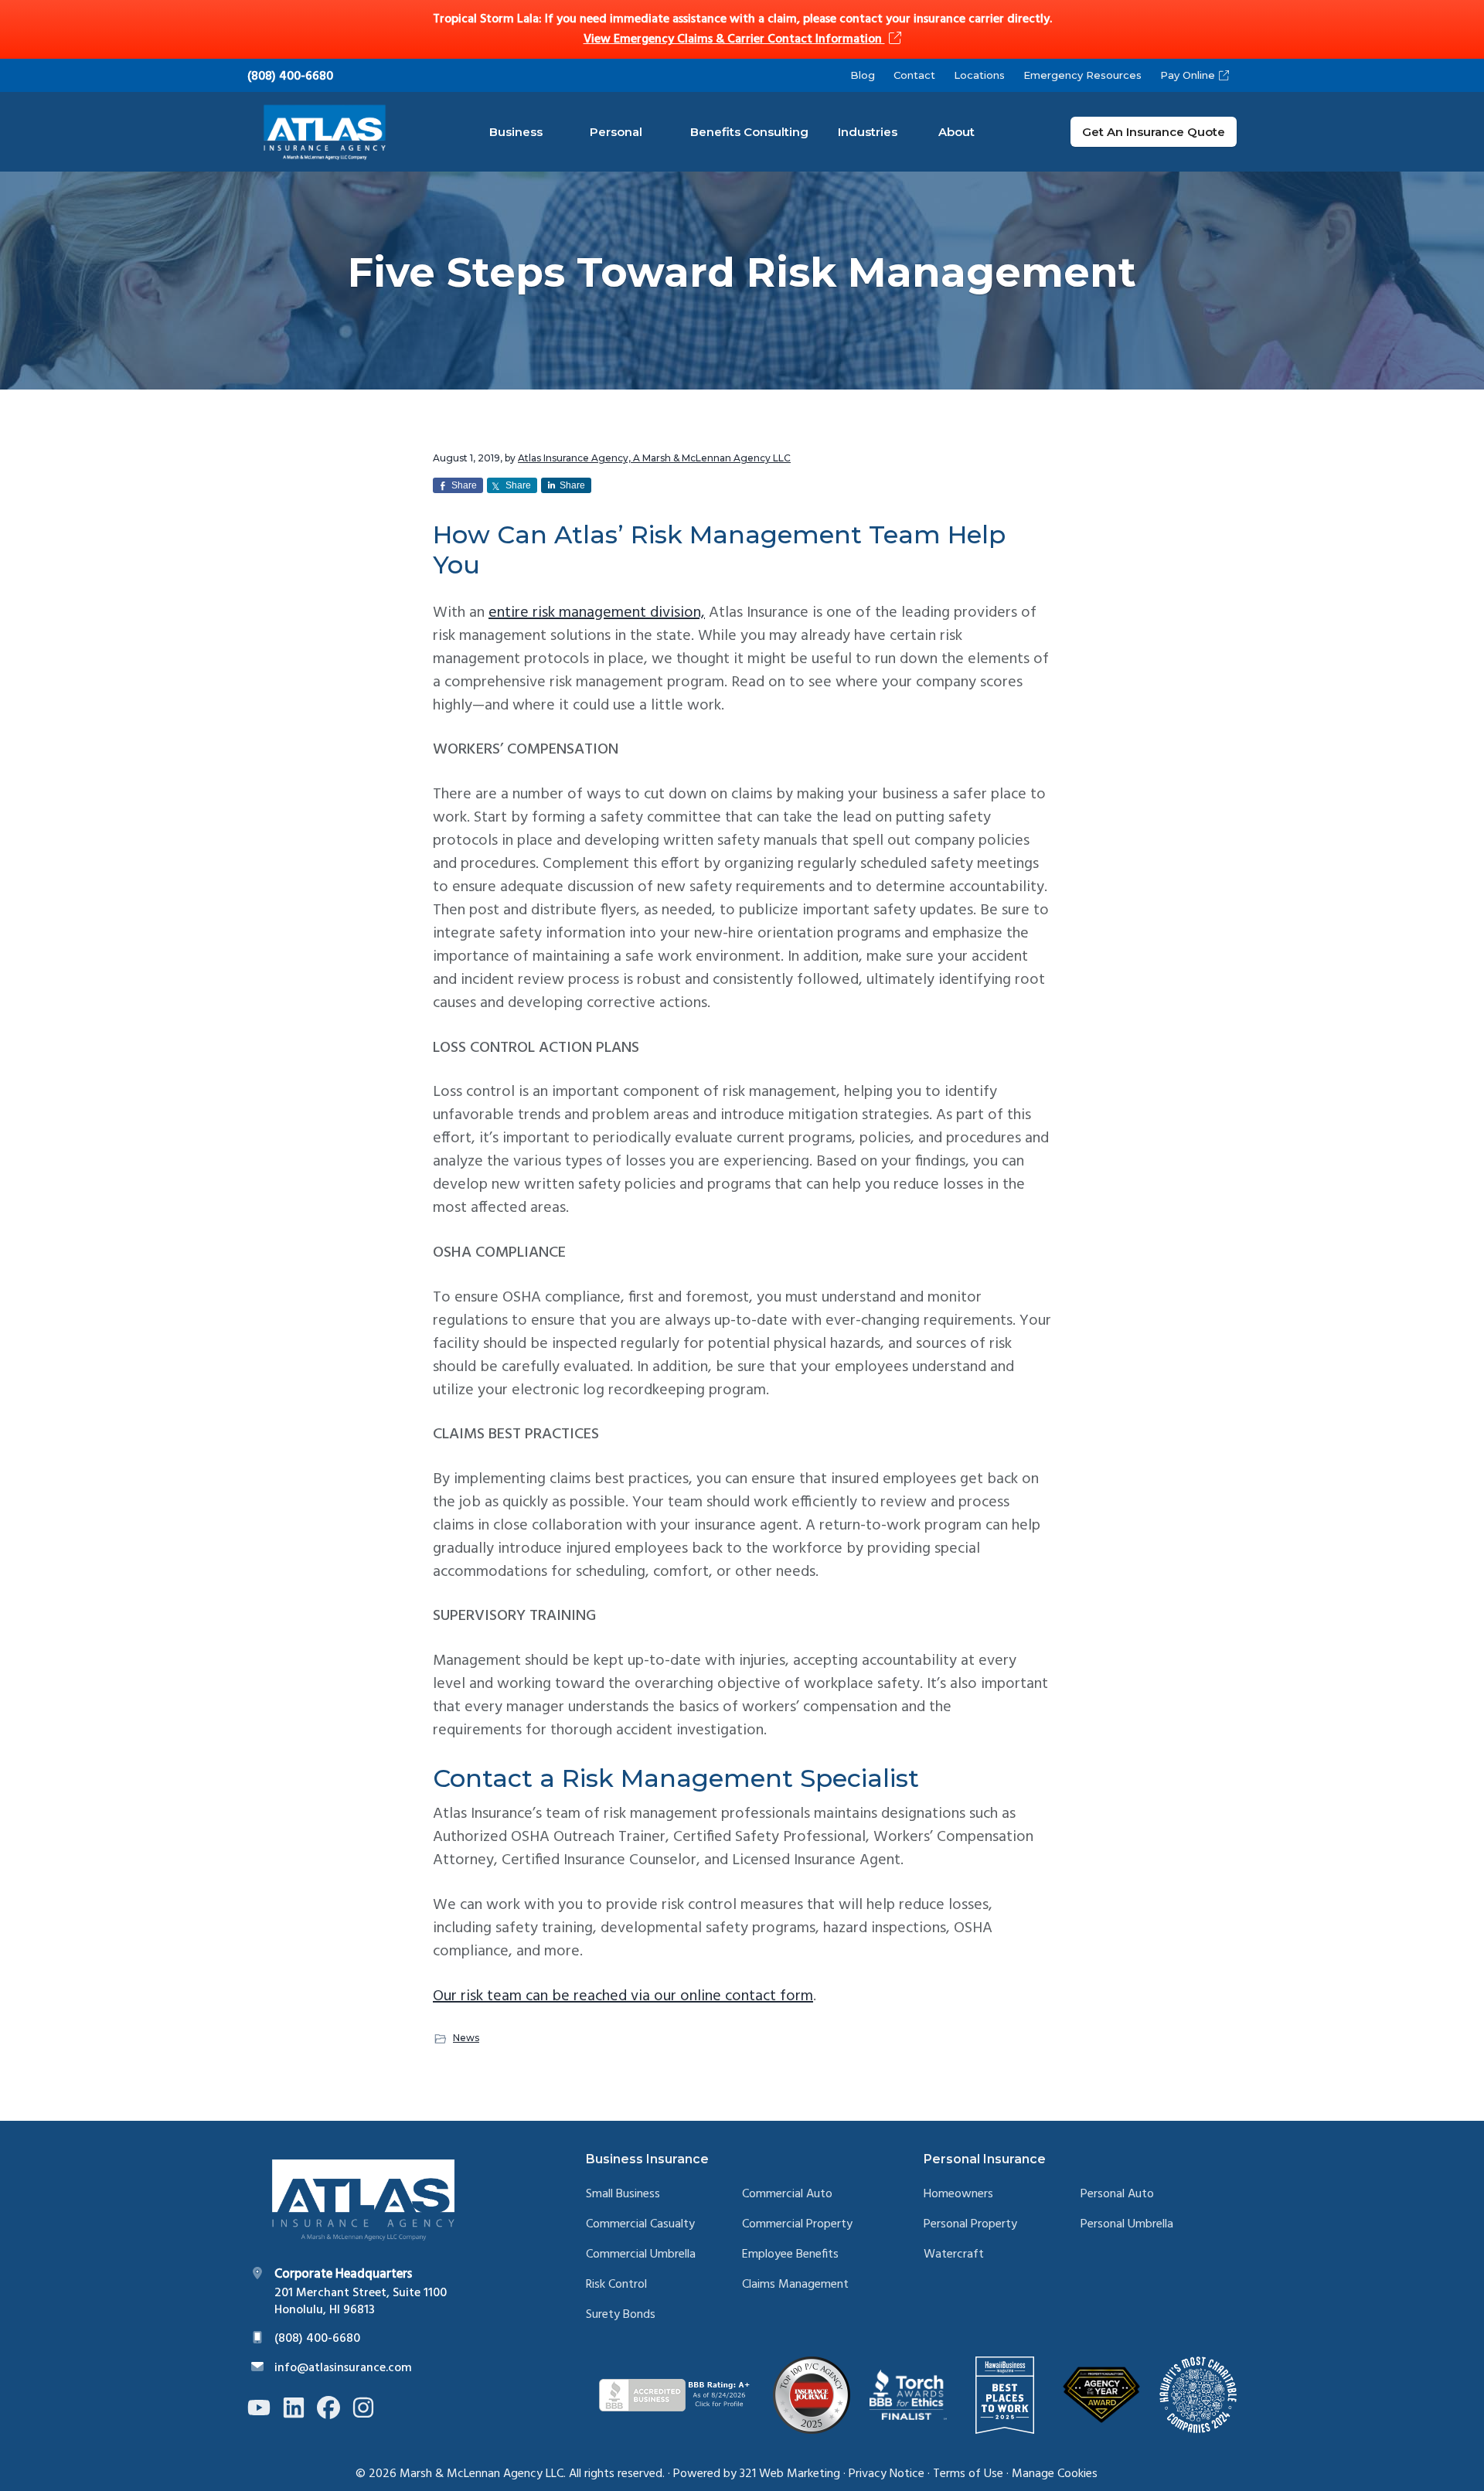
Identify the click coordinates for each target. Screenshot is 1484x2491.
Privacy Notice (887, 2474)
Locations (979, 75)
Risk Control (616, 2285)
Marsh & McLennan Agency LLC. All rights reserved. (532, 2474)
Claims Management (795, 2285)
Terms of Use (968, 2474)
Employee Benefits (790, 2255)
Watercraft (954, 2255)
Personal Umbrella (1127, 2225)
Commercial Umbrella (641, 2255)
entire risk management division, (597, 613)
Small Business (623, 2195)
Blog (863, 75)
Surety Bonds (621, 2315)
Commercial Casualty (640, 2225)
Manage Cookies (1055, 2474)
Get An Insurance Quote (1154, 132)
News (466, 2038)
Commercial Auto (787, 2195)
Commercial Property (797, 2225)
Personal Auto (1117, 2195)
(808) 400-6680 (290, 77)
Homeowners (958, 2195)
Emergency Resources (1082, 75)
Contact (914, 75)
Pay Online (1188, 75)
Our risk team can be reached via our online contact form (623, 1996)
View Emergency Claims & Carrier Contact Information (734, 39)
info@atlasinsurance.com (343, 2368)
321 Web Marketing (790, 2474)
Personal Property (970, 2225)
